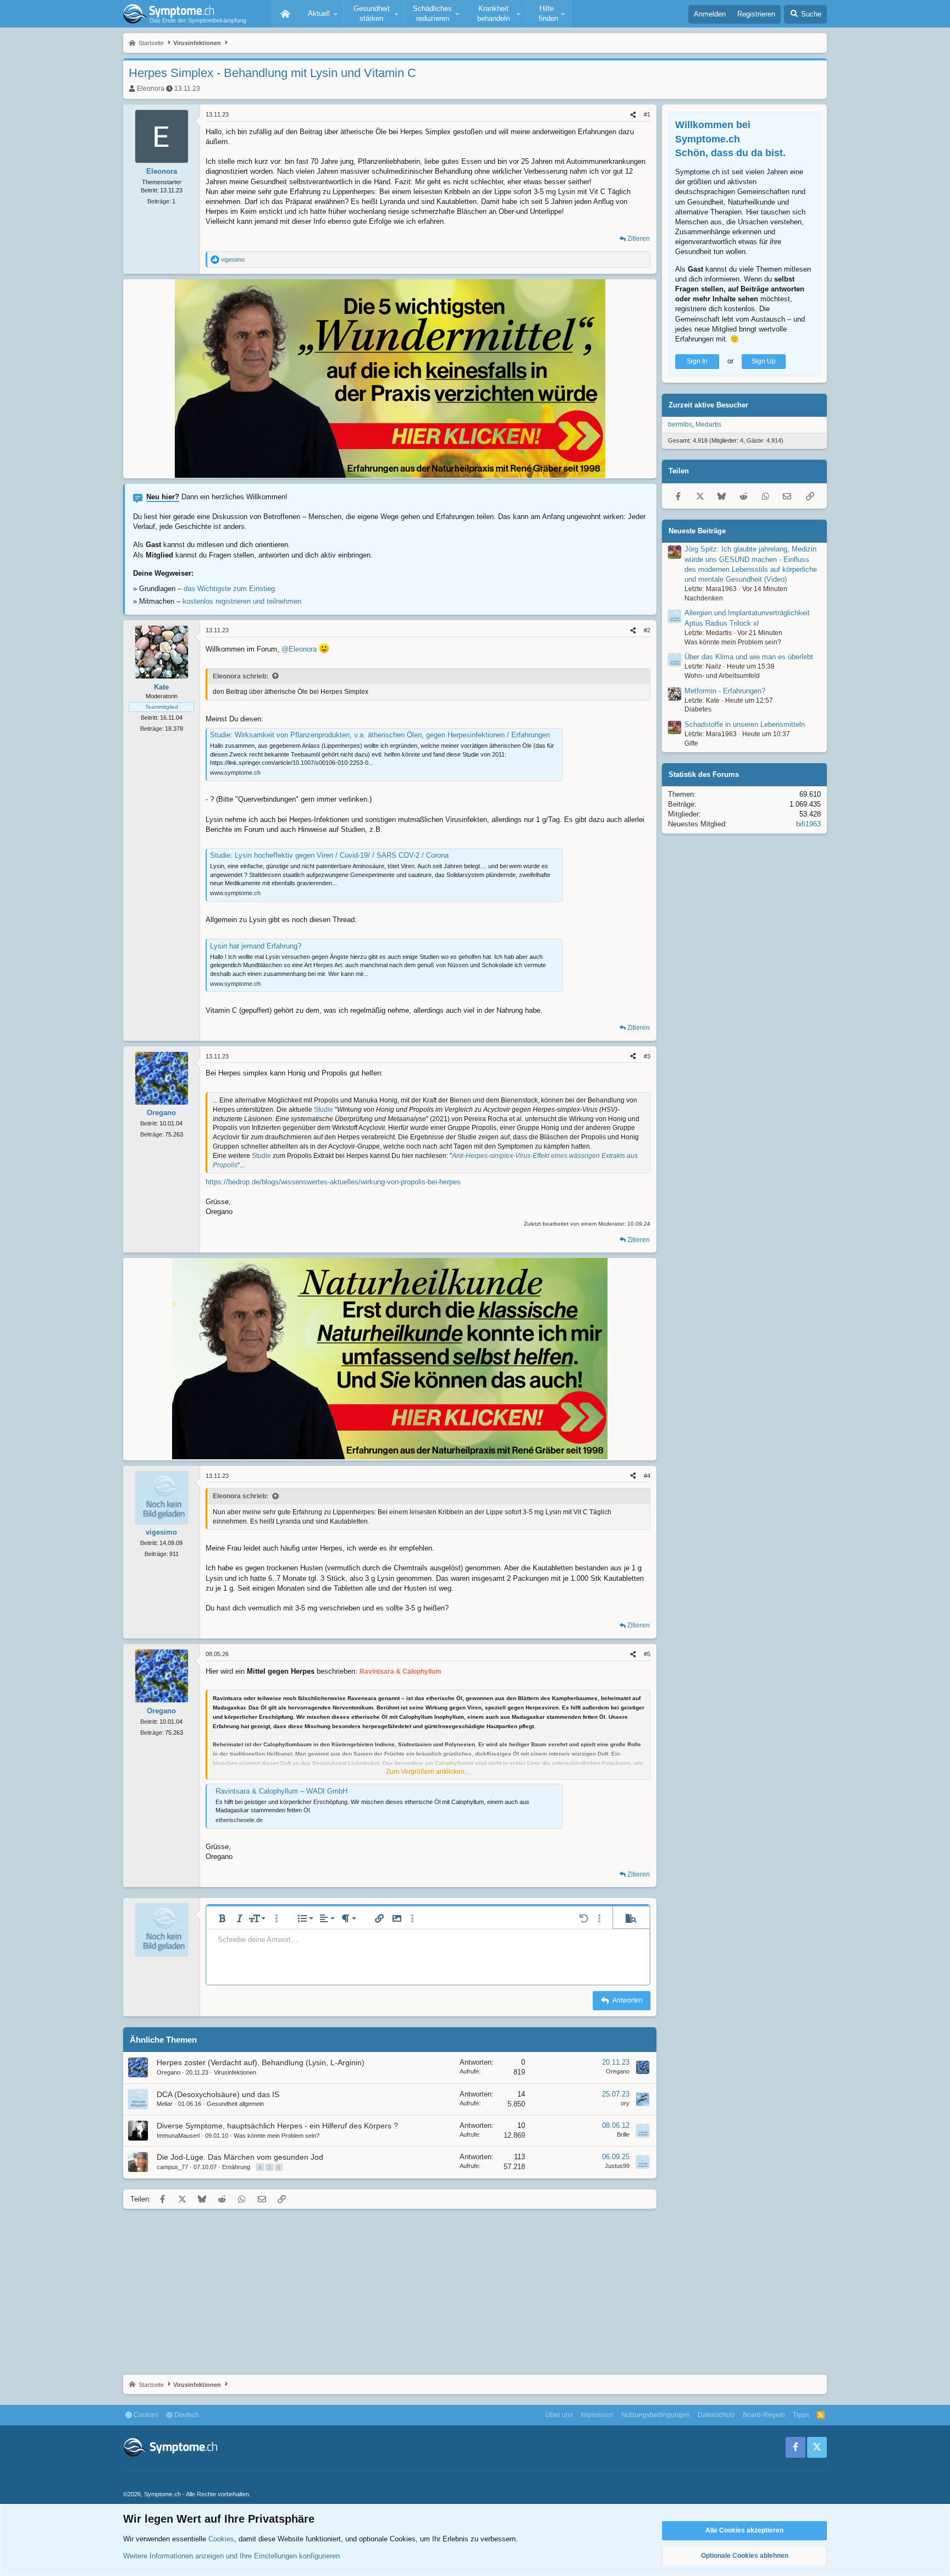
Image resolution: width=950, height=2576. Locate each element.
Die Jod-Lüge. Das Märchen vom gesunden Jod (240, 2157)
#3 (647, 1056)
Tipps (801, 2415)
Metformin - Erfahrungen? (725, 690)
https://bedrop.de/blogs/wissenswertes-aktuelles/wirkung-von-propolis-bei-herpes (333, 1182)
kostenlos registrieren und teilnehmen (242, 601)
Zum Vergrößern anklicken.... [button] (429, 1772)
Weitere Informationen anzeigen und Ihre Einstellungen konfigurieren (231, 2556)
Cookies (145, 2415)
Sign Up (764, 361)
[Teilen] (633, 115)
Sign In (697, 361)
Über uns (559, 2415)
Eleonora (151, 89)
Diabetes (698, 709)
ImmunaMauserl (178, 2136)
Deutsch (186, 2415)
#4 (647, 1476)
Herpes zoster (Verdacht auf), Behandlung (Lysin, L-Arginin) (261, 2062)
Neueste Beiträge (697, 530)
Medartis (708, 424)
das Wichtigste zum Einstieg (229, 589)
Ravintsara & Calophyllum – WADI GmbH (281, 1791)
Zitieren (639, 239)
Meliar (165, 2104)
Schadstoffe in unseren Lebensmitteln (745, 724)
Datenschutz (716, 2415)
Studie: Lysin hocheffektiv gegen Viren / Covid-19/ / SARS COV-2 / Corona (329, 855)
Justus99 (617, 2166)
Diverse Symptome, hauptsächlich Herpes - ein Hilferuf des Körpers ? (277, 2126)
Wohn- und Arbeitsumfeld (722, 676)
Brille (623, 2134)
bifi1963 (808, 824)
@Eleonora (299, 649)
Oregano (169, 2072)
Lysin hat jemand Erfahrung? (256, 946)
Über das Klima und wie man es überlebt (749, 657)
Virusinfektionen (235, 2072)
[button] (321, 14)
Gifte (691, 743)
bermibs (680, 424)
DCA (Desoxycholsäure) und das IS (218, 2094)
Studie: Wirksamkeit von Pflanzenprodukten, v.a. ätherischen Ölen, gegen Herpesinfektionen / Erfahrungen (380, 735)
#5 (647, 1654)
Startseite (285, 14)
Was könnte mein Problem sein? (277, 2136)
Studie (324, 1110)
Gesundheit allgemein (235, 2104)
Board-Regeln (764, 2415)
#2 (647, 630)
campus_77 (172, 2167)
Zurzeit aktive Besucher (708, 405)
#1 (647, 114)
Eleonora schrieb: (241, 676)
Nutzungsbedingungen (656, 2415)
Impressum (597, 2415)
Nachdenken (704, 598)
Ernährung (236, 2167)
